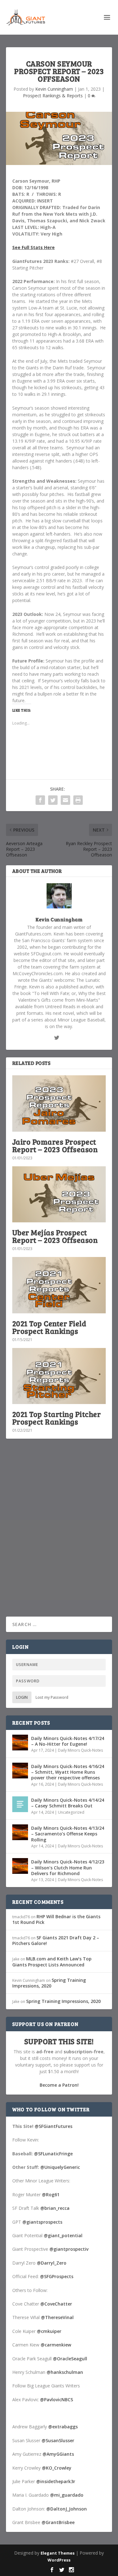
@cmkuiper (49, 2331)
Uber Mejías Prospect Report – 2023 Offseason (55, 1236)
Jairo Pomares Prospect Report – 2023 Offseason (55, 1145)
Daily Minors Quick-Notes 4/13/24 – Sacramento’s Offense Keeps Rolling (68, 1834)
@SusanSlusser (58, 2440)
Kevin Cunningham (54, 89)
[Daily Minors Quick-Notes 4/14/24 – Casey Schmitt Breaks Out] (20, 1804)
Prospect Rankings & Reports (53, 96)
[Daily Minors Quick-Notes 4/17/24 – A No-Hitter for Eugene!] (20, 1743)
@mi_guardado (67, 2495)
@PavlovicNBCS (56, 2400)
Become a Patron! (59, 2085)
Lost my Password (52, 1697)
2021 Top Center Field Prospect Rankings (49, 1327)
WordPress (59, 2560)
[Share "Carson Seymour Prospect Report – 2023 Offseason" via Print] (78, 800)
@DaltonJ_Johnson (67, 2509)
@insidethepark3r (56, 2481)
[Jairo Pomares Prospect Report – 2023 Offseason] (59, 1103)
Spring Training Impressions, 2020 (49, 1983)
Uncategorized (71, 1812)
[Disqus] (59, 1536)
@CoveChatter (56, 2304)
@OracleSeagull (70, 2359)
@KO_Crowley (57, 2468)
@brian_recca (55, 2208)
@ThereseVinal (57, 2317)
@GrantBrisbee (58, 2522)
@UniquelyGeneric (60, 2167)
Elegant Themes (58, 2553)
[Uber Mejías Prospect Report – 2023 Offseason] (59, 1194)
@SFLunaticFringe (53, 2154)
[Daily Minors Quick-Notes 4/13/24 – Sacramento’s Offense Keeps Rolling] (20, 1832)
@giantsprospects (42, 2222)
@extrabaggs (63, 2427)
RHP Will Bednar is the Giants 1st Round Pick (56, 1919)
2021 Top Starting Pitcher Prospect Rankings (57, 1418)
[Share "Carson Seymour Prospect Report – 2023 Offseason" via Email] (65, 800)
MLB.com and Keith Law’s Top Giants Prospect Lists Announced (52, 1962)
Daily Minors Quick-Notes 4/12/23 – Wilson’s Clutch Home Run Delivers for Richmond (68, 1867)
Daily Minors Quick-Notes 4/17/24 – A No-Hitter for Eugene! (68, 1741)
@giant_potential (63, 2235)
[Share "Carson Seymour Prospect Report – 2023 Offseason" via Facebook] (40, 800)
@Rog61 (51, 2195)
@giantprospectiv (69, 2249)
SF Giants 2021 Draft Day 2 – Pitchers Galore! (56, 1940)
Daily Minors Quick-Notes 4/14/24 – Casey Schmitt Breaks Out (68, 1803)
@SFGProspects (57, 2276)
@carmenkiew (56, 2345)
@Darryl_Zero (52, 2263)
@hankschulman (65, 2372)
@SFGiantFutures (53, 2126)
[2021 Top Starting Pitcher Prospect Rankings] (59, 1376)
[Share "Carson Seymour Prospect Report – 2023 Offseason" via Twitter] (53, 800)
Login (22, 1697)
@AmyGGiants (58, 2454)
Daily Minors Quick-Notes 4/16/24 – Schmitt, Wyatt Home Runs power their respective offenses (68, 1772)
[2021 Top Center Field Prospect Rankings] (59, 1285)
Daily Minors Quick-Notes (80, 1750)
